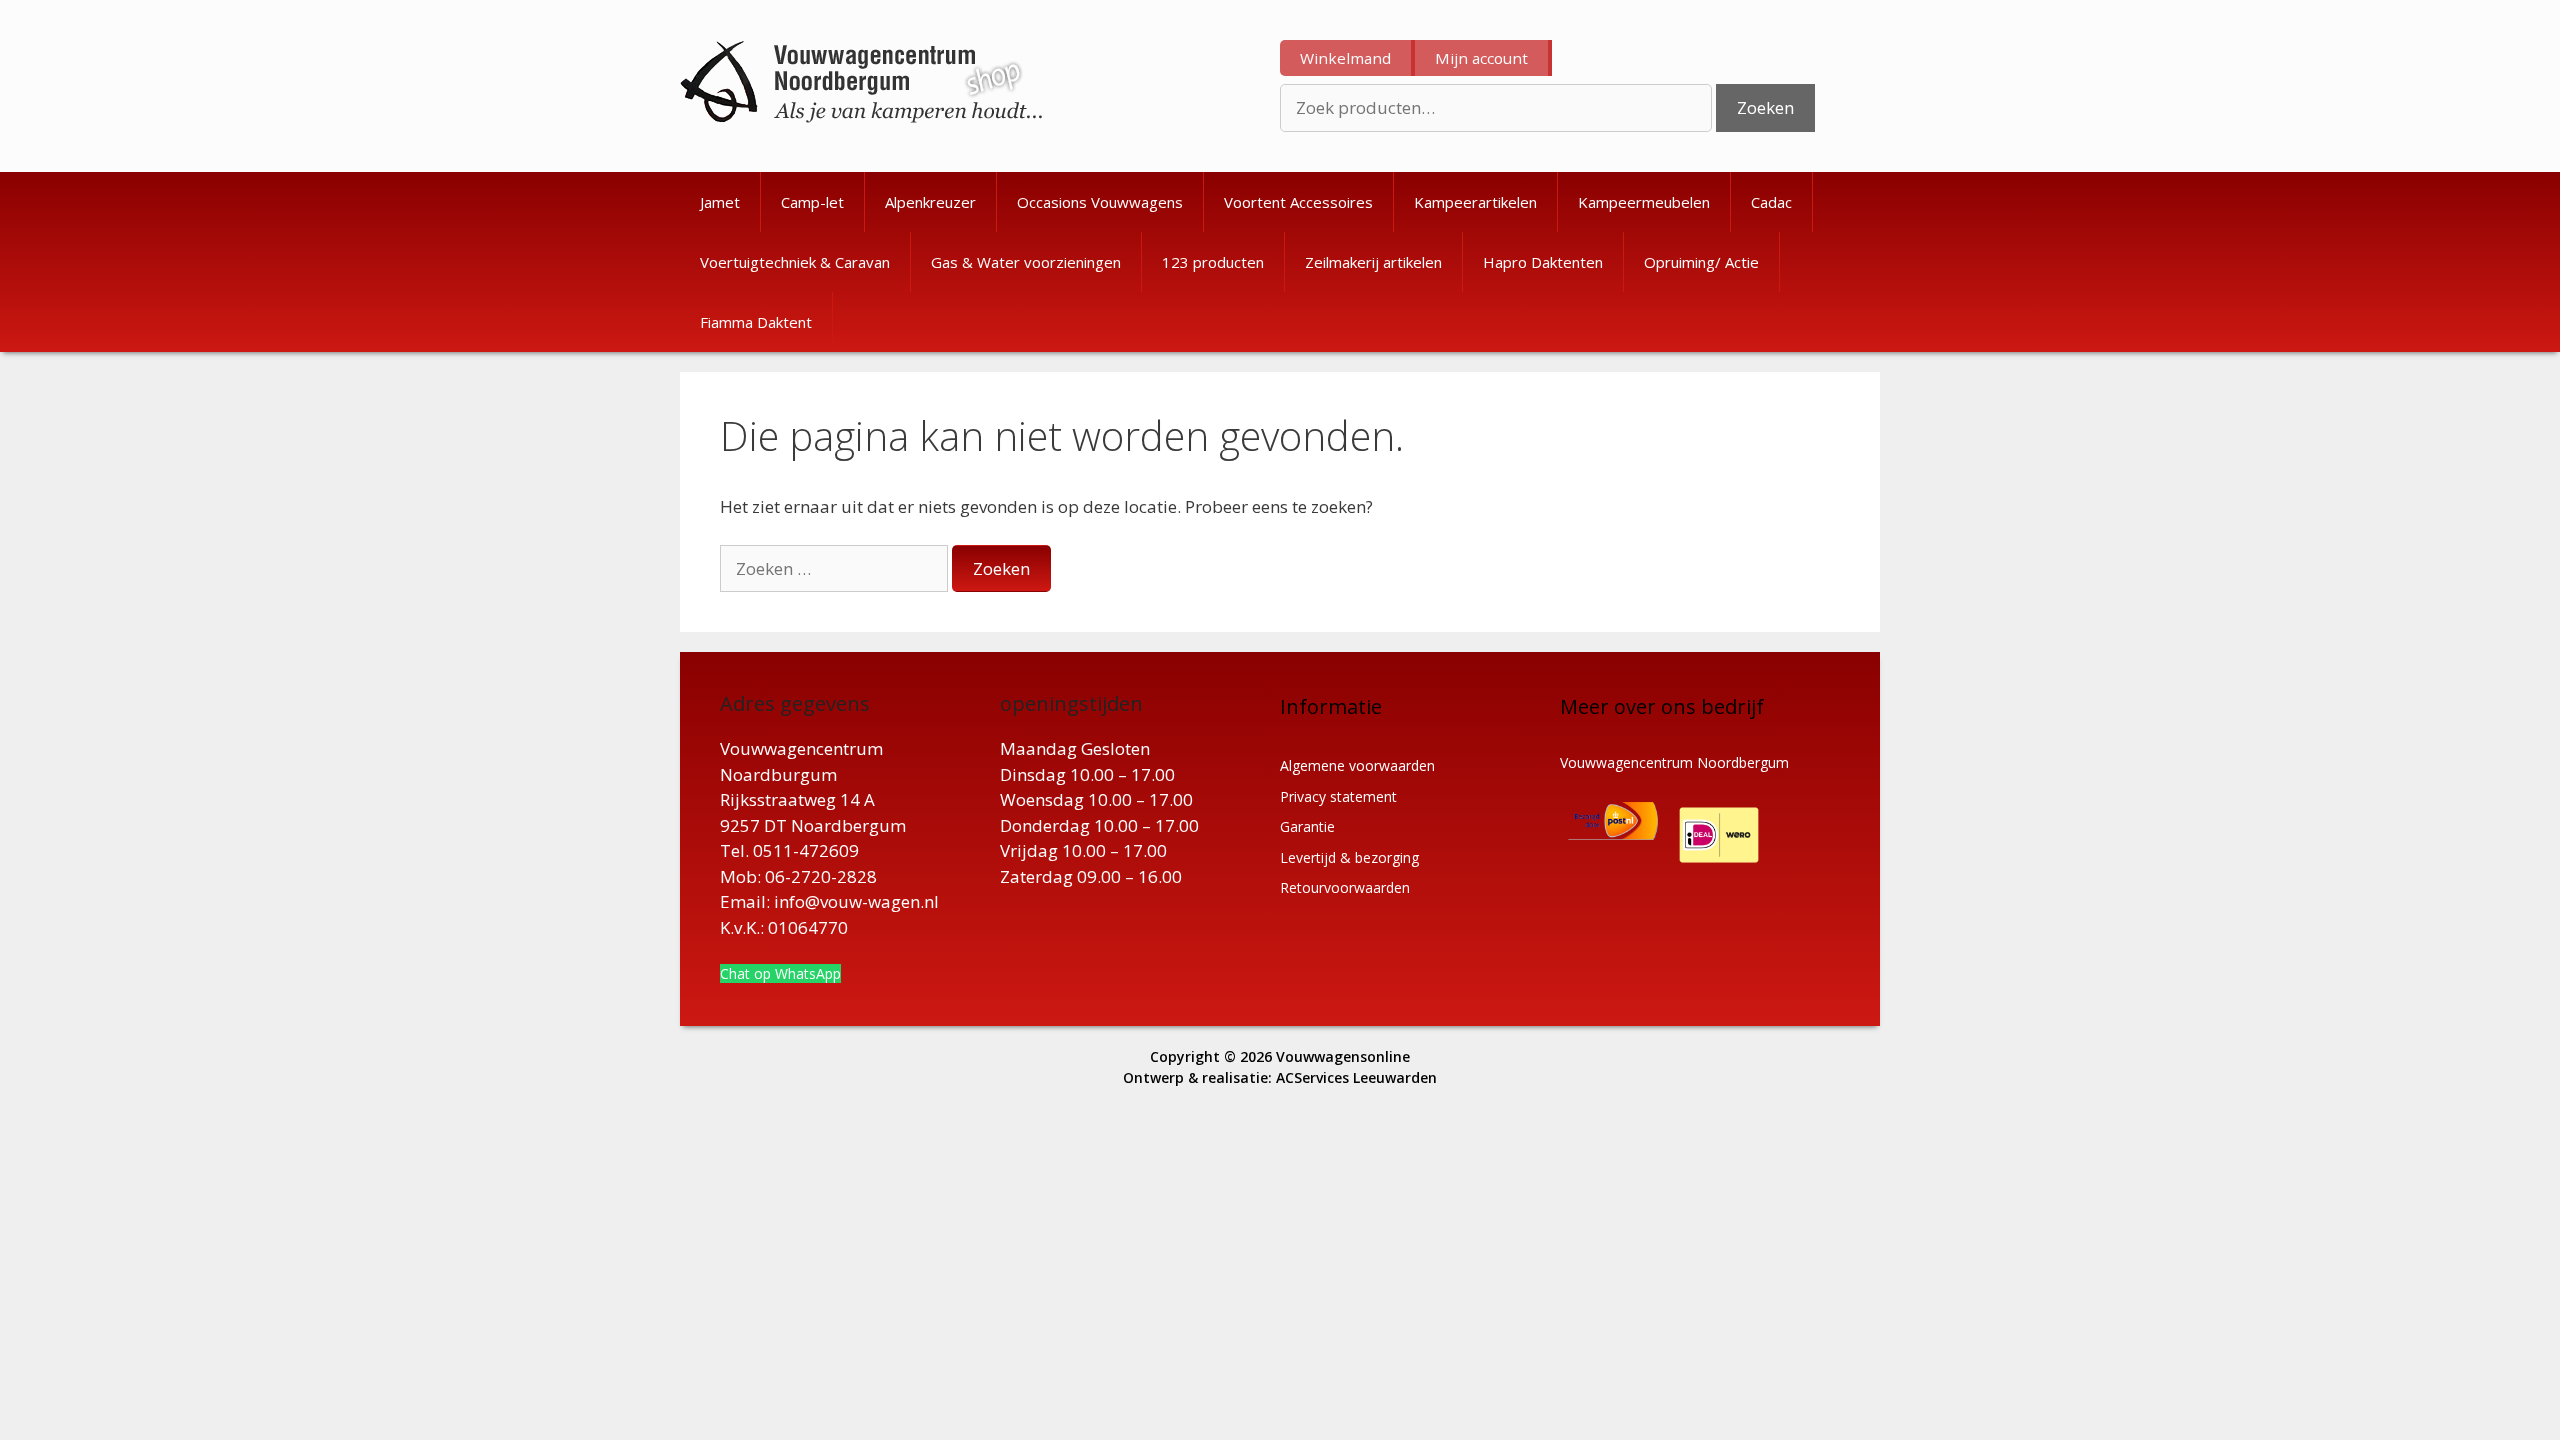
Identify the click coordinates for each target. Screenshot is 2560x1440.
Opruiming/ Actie (1701, 262)
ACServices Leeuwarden (1356, 1077)
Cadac (1771, 202)
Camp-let (812, 202)
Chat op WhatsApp (780, 973)
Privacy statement (1338, 796)
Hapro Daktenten (1543, 262)
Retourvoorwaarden (1345, 887)
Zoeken (1765, 107)
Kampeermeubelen (1644, 202)
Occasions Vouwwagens (1100, 202)
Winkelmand (1345, 58)
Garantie (1307, 826)
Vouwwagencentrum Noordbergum (1674, 762)
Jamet (720, 202)
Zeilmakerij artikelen (1373, 262)
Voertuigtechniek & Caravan (795, 262)
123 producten (1213, 262)
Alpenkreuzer (930, 202)
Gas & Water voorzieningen (1026, 262)
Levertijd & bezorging (1349, 857)
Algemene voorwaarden (1357, 765)
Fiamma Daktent (756, 322)
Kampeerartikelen (1475, 202)
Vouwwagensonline (1343, 1056)
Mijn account (1481, 58)
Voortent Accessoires (1298, 202)
